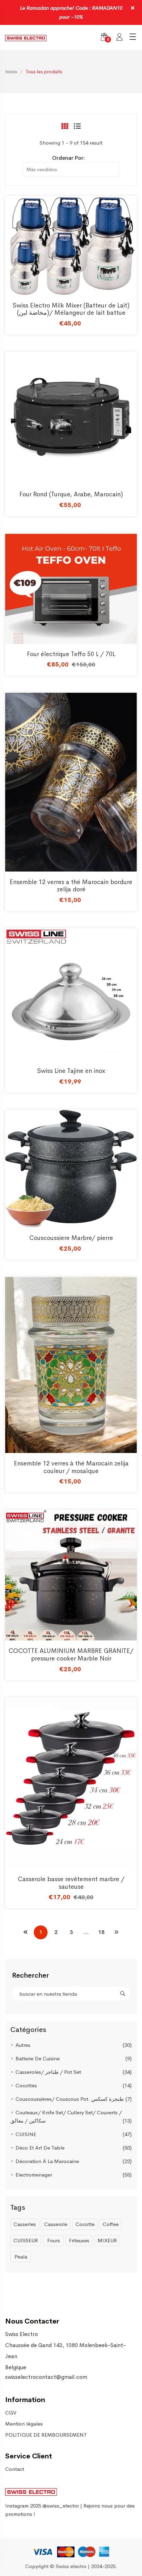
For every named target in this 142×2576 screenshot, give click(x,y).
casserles (25, 2224)
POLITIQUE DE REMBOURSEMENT (46, 2435)
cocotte (85, 2224)
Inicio (11, 72)
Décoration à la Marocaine (47, 2161)
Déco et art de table (40, 2148)
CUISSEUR (26, 2240)
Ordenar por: (68, 158)
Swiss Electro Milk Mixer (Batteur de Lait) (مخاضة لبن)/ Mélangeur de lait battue (71, 309)
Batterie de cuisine (38, 2058)
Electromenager (34, 2175)
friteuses (79, 2240)
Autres (23, 2045)
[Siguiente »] (116, 1932)
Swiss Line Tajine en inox (71, 1071)
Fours (54, 2240)
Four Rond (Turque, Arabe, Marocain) (71, 494)
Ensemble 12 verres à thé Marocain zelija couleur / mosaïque (71, 1467)
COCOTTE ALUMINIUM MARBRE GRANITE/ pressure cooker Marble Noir (71, 1655)
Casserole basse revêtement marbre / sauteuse (71, 1883)
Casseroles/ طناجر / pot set (48, 2072)
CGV (11, 2413)
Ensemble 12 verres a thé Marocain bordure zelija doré (71, 886)
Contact (15, 2469)
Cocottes (26, 2085)
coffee (111, 2224)
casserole (56, 2224)
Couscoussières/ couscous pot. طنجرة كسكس (70, 2099)
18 (101, 1932)
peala (21, 2257)
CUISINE (26, 2134)
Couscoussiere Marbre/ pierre (71, 1238)
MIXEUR (107, 2240)
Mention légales (24, 2424)
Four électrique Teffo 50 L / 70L (71, 654)
